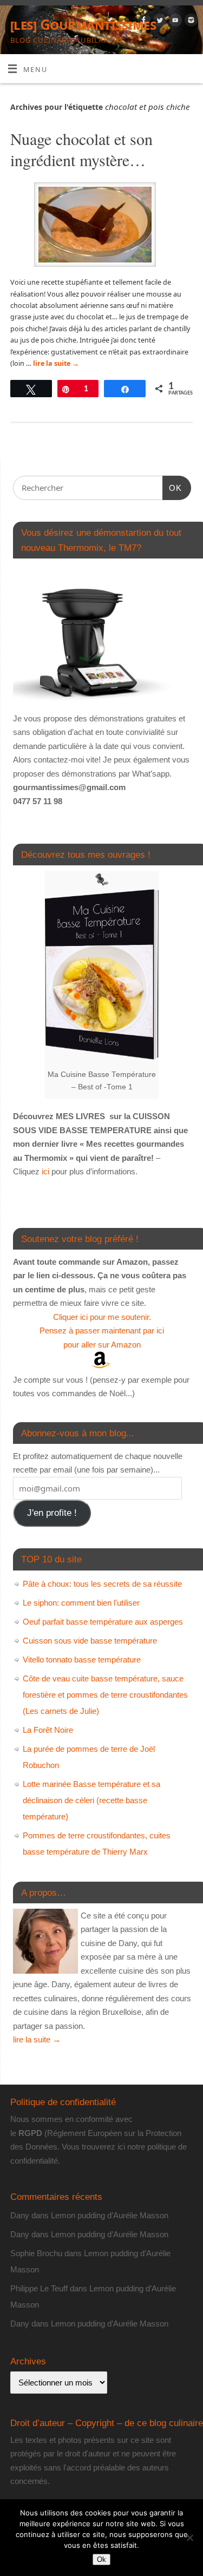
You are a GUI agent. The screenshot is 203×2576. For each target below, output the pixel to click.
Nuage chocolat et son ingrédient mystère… (81, 149)
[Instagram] (190, 22)
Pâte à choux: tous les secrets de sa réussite (102, 1584)
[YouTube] (174, 22)
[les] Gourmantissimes (83, 24)
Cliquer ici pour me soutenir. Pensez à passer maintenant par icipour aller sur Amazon (102, 1331)
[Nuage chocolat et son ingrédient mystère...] (101, 226)
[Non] (189, 2538)
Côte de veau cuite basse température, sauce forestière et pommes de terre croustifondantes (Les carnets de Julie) (105, 1695)
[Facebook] (143, 22)
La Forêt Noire (48, 1730)
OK (172, 488)
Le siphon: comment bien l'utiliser (81, 1603)
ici (44, 1171)
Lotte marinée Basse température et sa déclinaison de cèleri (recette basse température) (91, 1800)
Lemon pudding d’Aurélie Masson (110, 2215)
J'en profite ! (52, 1513)
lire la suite (56, 363)
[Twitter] (158, 22)
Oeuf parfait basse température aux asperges (103, 1622)
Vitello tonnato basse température (82, 1660)
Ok (101, 2559)
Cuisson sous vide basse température (90, 1641)
